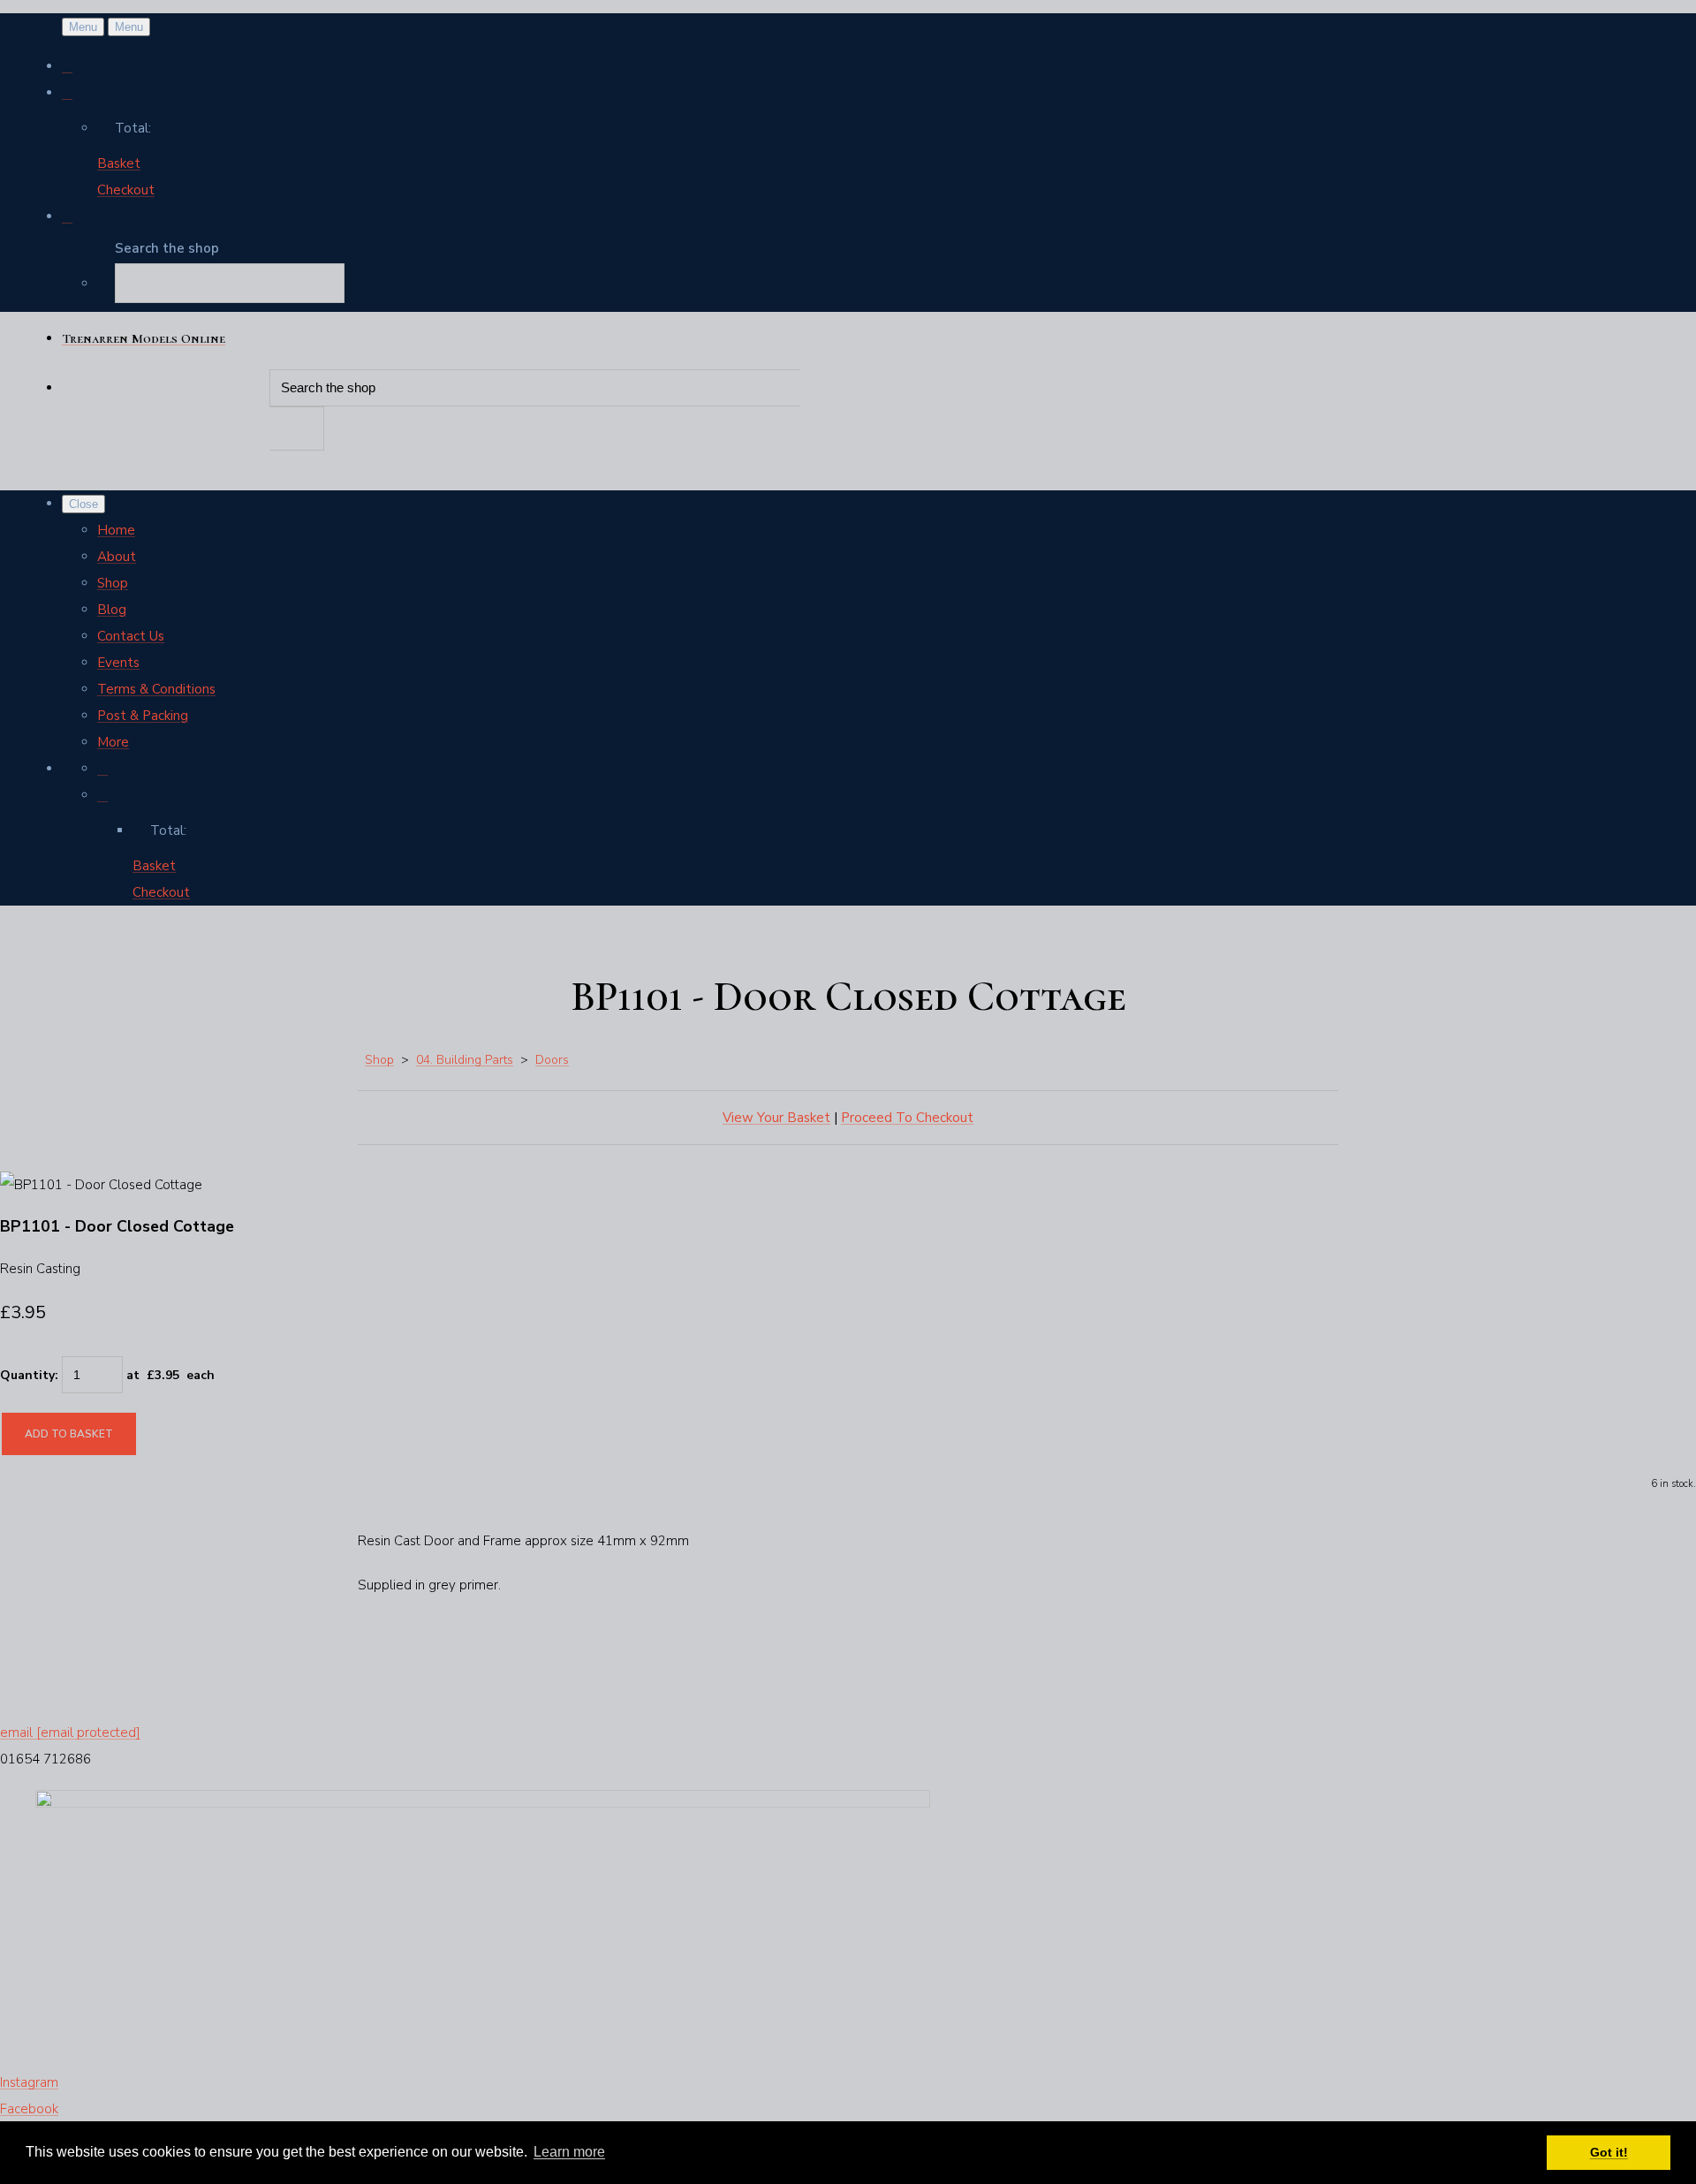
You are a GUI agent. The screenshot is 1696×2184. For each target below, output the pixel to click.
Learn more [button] (569, 2152)
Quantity (27, 1375)
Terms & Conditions (156, 689)
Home (116, 530)
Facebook (29, 2109)
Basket (119, 163)
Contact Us (131, 636)
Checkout (126, 190)
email (70, 1733)
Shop (113, 583)
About (117, 557)
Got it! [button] (1609, 2152)
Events (118, 663)
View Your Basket (776, 1118)
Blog (112, 610)
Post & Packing (143, 716)
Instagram (29, 2082)
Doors (552, 1060)
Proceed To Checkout (907, 1118)
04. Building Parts (465, 1060)
